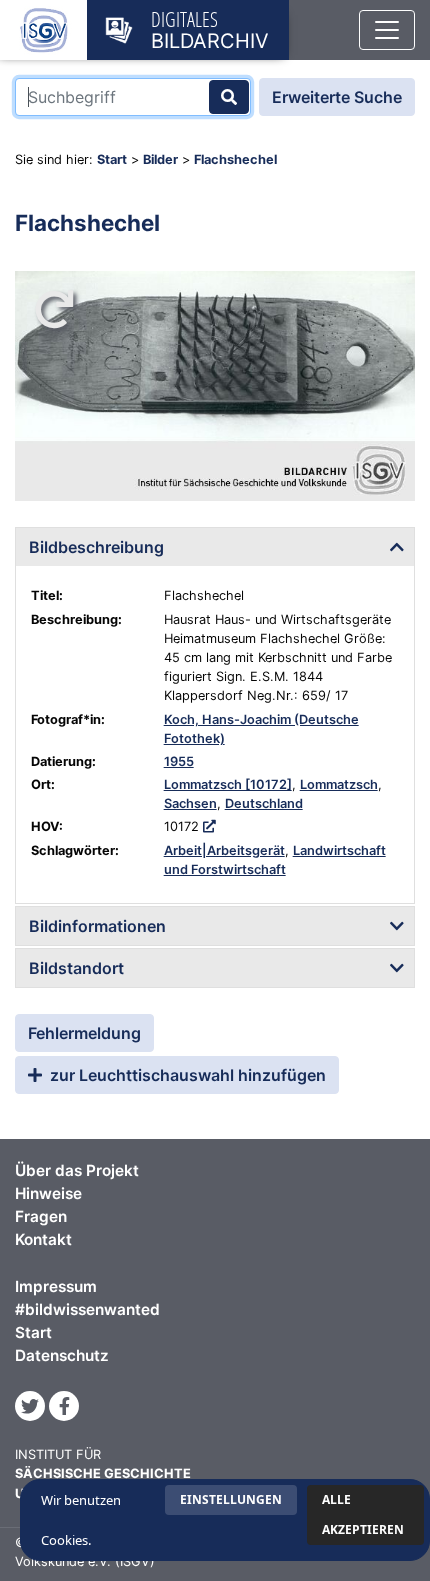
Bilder (160, 159)
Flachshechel (235, 159)
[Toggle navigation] (387, 30)
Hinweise (48, 1193)
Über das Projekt (77, 1170)
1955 (179, 761)
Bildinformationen (97, 926)
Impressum (56, 1286)
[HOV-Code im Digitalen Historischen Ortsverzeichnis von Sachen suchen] (209, 826)
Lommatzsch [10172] (228, 784)
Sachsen (190, 803)
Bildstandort (76, 968)
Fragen (41, 1216)
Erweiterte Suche (337, 97)
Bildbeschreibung (96, 547)
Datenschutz (62, 1355)
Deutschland (264, 803)
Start (112, 159)
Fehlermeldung (84, 1033)
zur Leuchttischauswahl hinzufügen (186, 1075)
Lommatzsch (339, 784)
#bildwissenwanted (87, 1309)
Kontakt (43, 1239)
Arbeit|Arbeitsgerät (224, 850)
